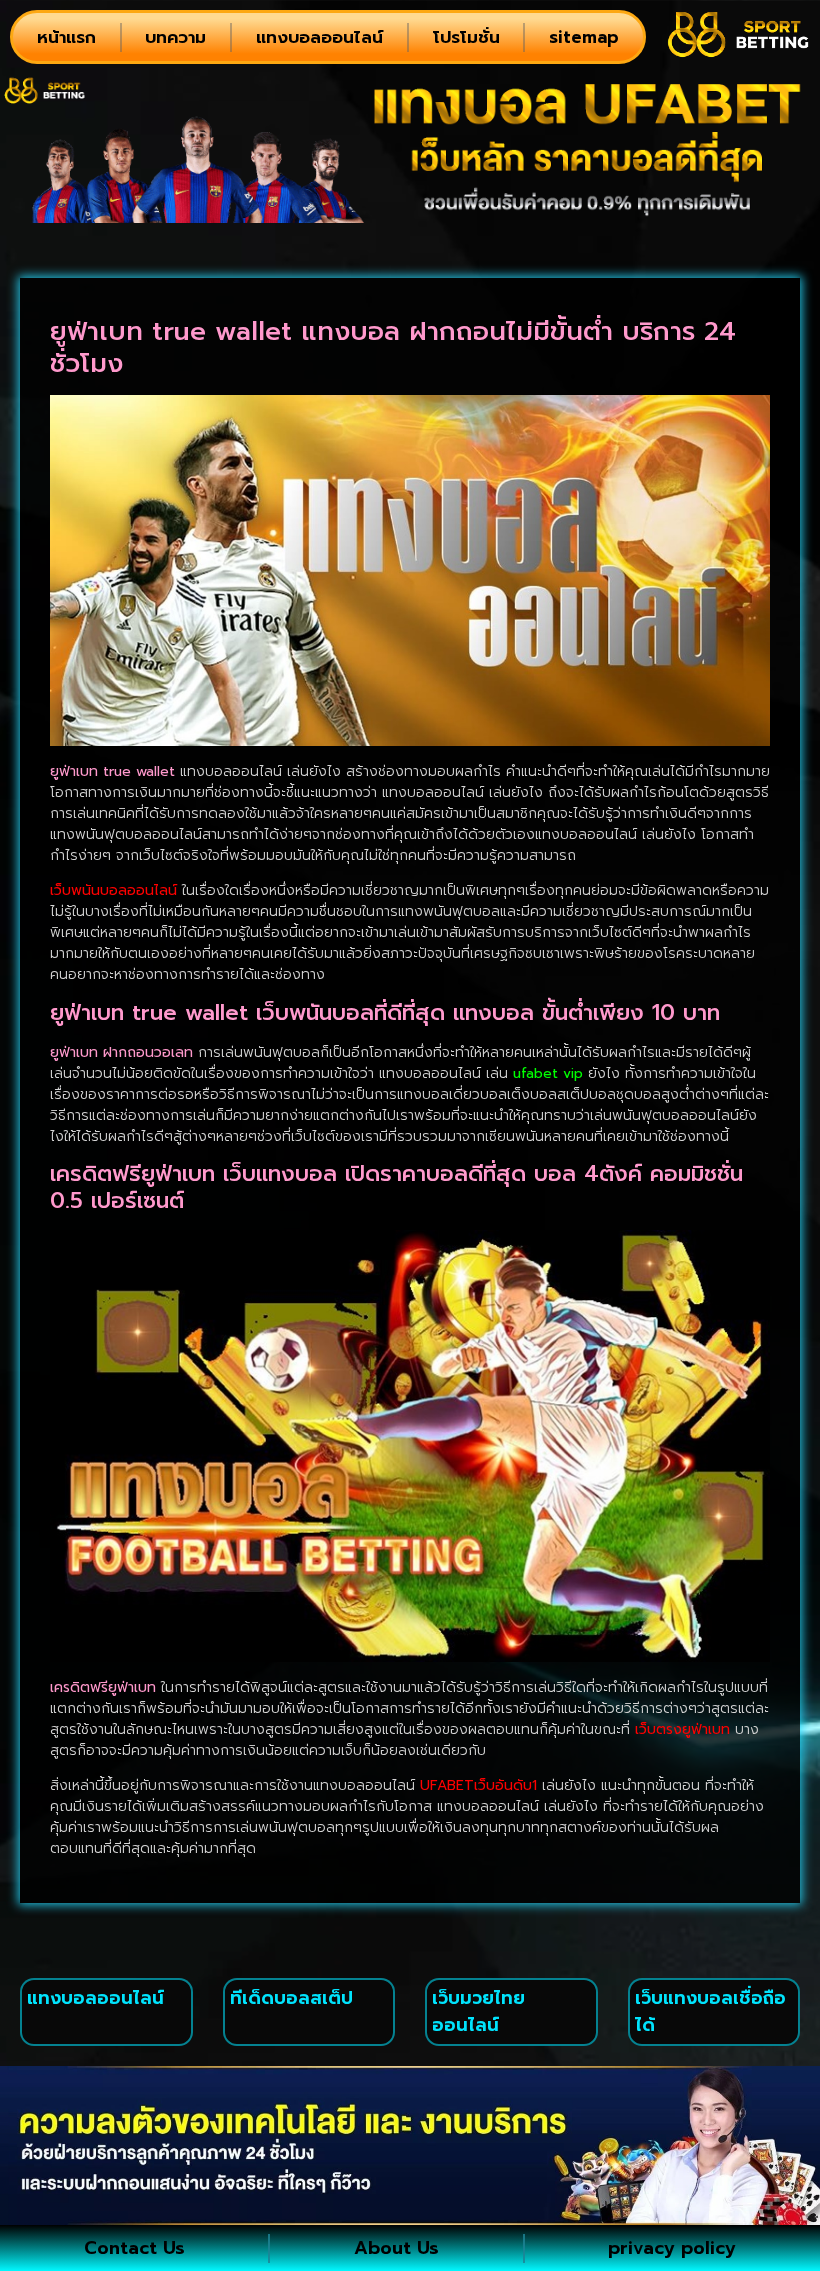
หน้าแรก (66, 37)
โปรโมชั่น (466, 37)
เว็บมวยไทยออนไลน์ (478, 2011)
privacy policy (672, 2248)
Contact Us (134, 2248)
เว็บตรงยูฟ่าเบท (682, 1729)
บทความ (175, 37)
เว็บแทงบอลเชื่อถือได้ (710, 2011)
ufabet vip (548, 1073)
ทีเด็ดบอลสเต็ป (291, 1998)
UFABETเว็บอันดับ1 (478, 1785)
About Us (396, 2248)
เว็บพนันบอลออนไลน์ (113, 890)
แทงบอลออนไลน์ (319, 37)
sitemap (584, 37)
